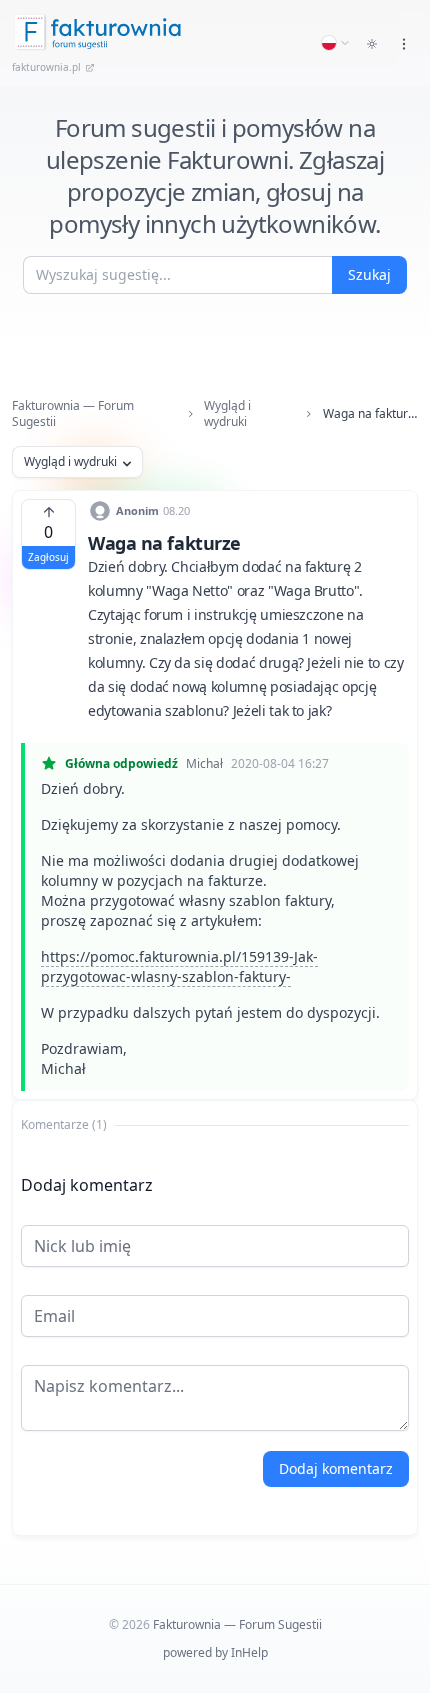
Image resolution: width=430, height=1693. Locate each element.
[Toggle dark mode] (372, 44)
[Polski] (336, 43)
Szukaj (369, 274)
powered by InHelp (215, 1652)
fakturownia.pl (46, 67)
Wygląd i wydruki (227, 414)
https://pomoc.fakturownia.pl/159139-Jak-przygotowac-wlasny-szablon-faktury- (179, 966)
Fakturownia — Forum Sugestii (73, 414)
